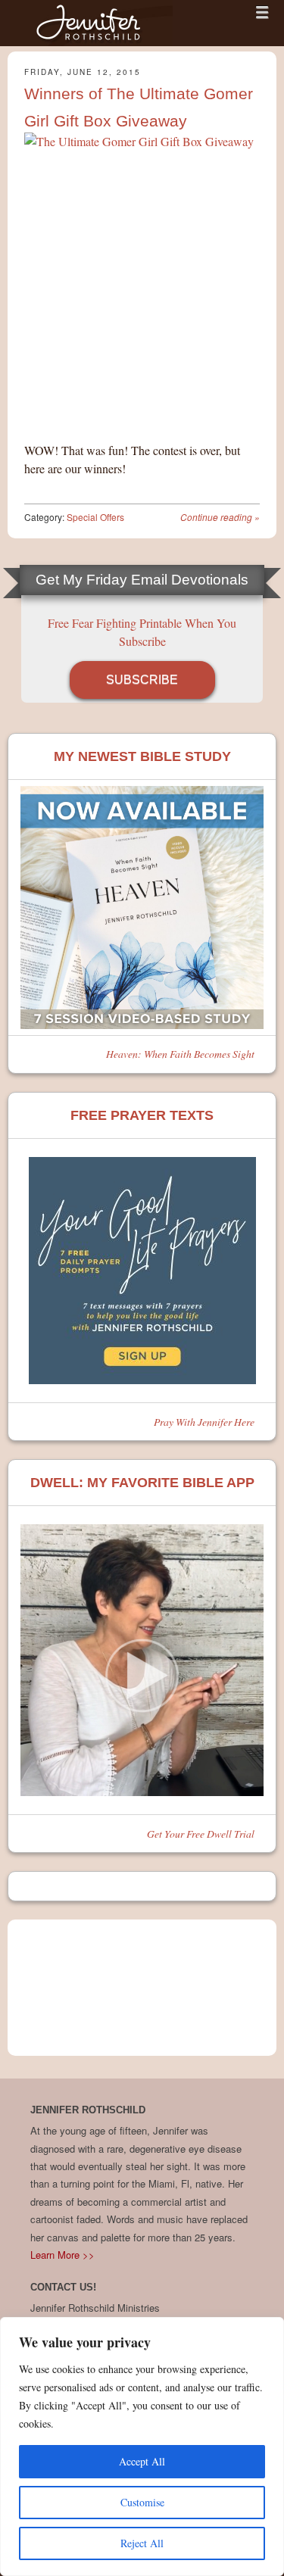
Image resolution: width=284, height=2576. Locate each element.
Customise (142, 2502)
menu (262, 12)
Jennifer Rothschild (91, 23)
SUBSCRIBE (142, 680)
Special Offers (95, 517)
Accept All (142, 2461)
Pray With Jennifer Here (204, 1422)
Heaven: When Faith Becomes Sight (180, 1054)
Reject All (142, 2543)
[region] (142, 2447)
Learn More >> (62, 2255)
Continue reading (220, 517)
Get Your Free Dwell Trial (201, 1834)
